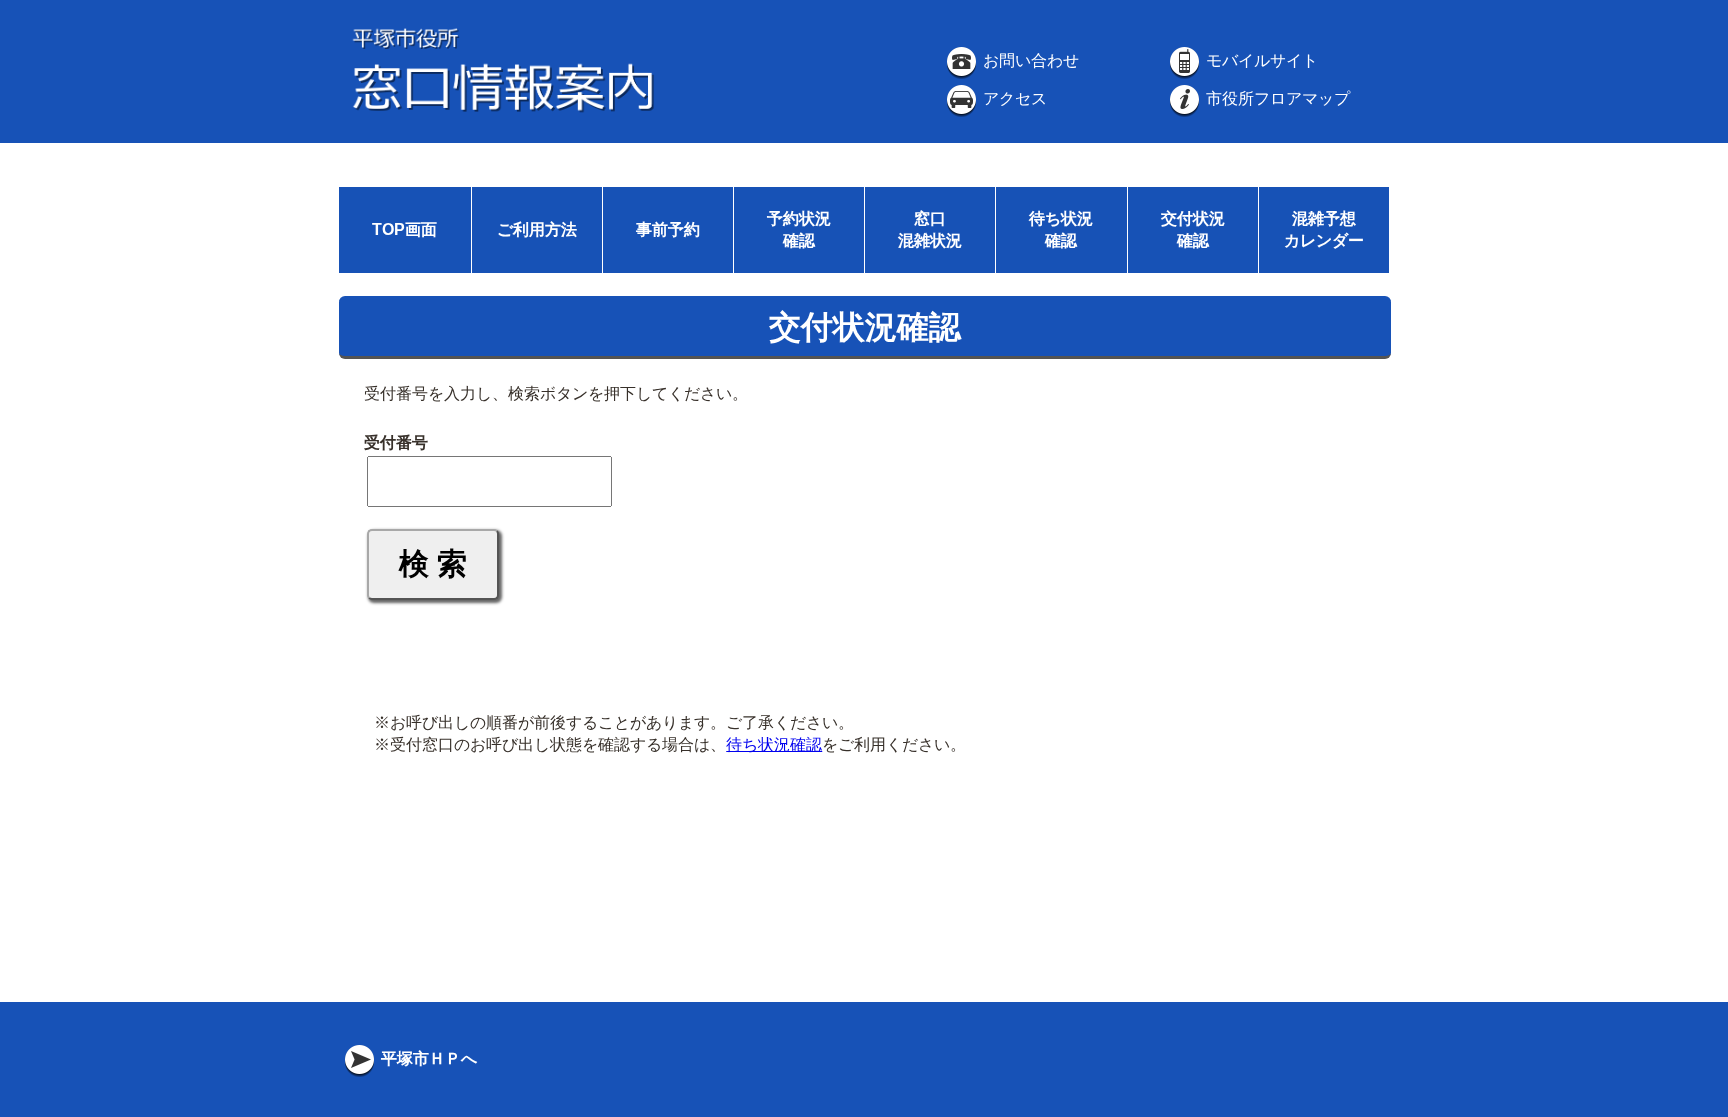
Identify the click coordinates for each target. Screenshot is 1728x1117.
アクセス (1013, 98)
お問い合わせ (1029, 60)
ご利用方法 (537, 229)
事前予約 (668, 229)
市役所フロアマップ (1276, 98)
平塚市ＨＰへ (427, 1058)
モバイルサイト (1260, 60)
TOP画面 (404, 229)
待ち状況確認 (774, 744)
